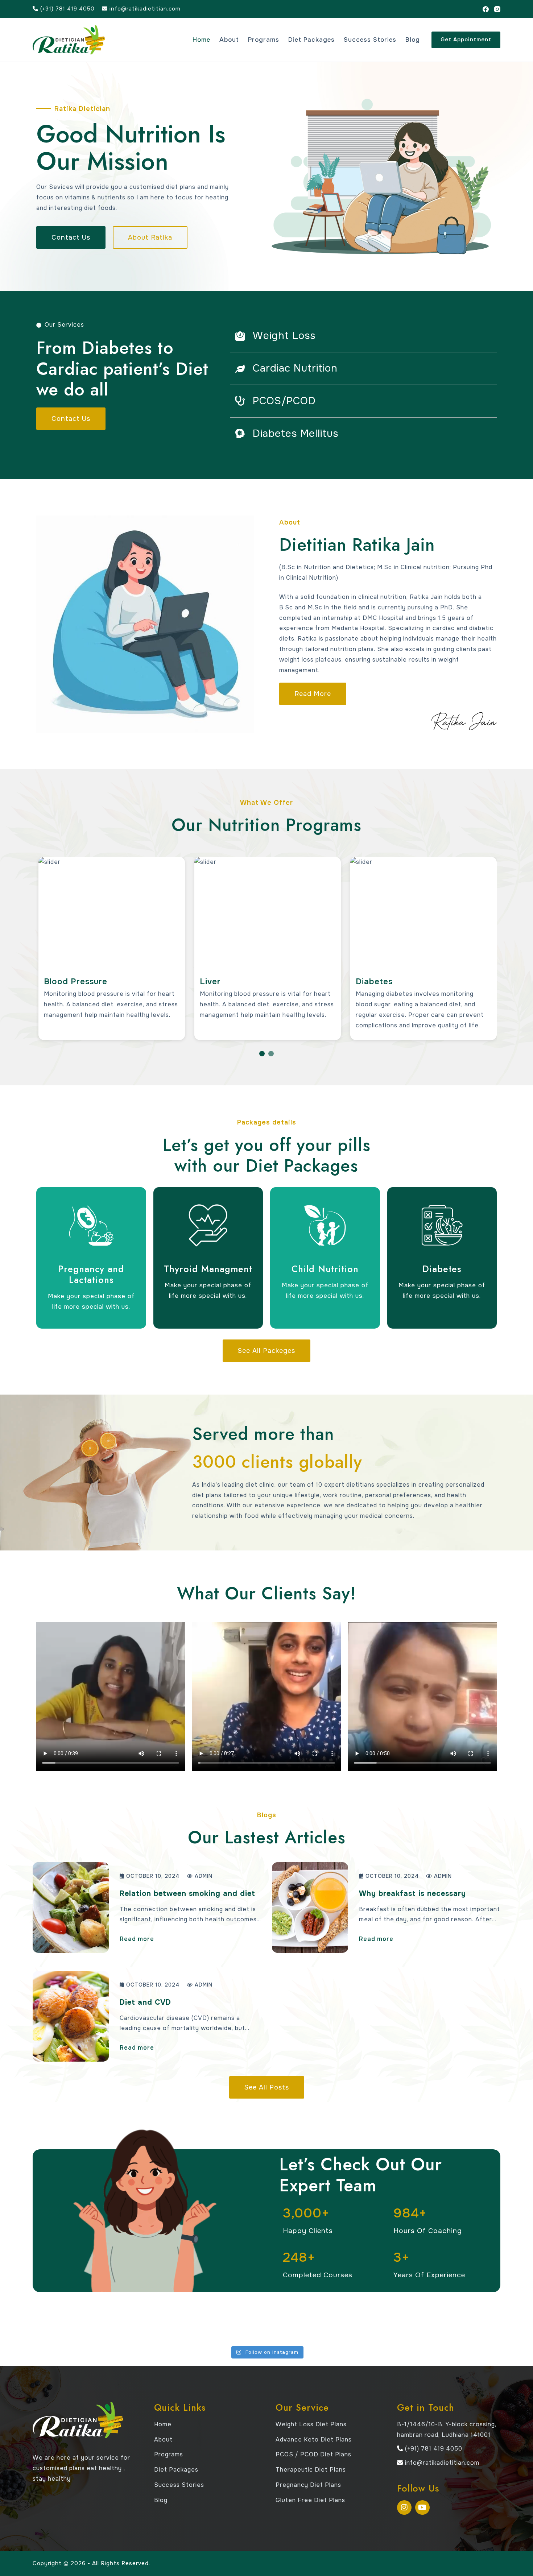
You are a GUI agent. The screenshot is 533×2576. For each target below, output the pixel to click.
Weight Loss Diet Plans (311, 2424)
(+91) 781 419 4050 (67, 9)
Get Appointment (466, 40)
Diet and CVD (145, 2002)
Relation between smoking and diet (187, 1894)
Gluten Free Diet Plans (310, 2500)
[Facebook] (486, 9)
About (229, 40)
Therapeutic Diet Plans (311, 2470)
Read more (137, 1939)
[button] (262, 1054)
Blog (413, 40)
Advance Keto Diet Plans (314, 2440)
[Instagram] (497, 9)
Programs (264, 40)
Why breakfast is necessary (412, 1894)
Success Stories (370, 40)
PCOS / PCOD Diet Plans (313, 2454)
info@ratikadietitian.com (144, 9)
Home (201, 40)
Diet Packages (311, 40)
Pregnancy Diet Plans (308, 2485)
